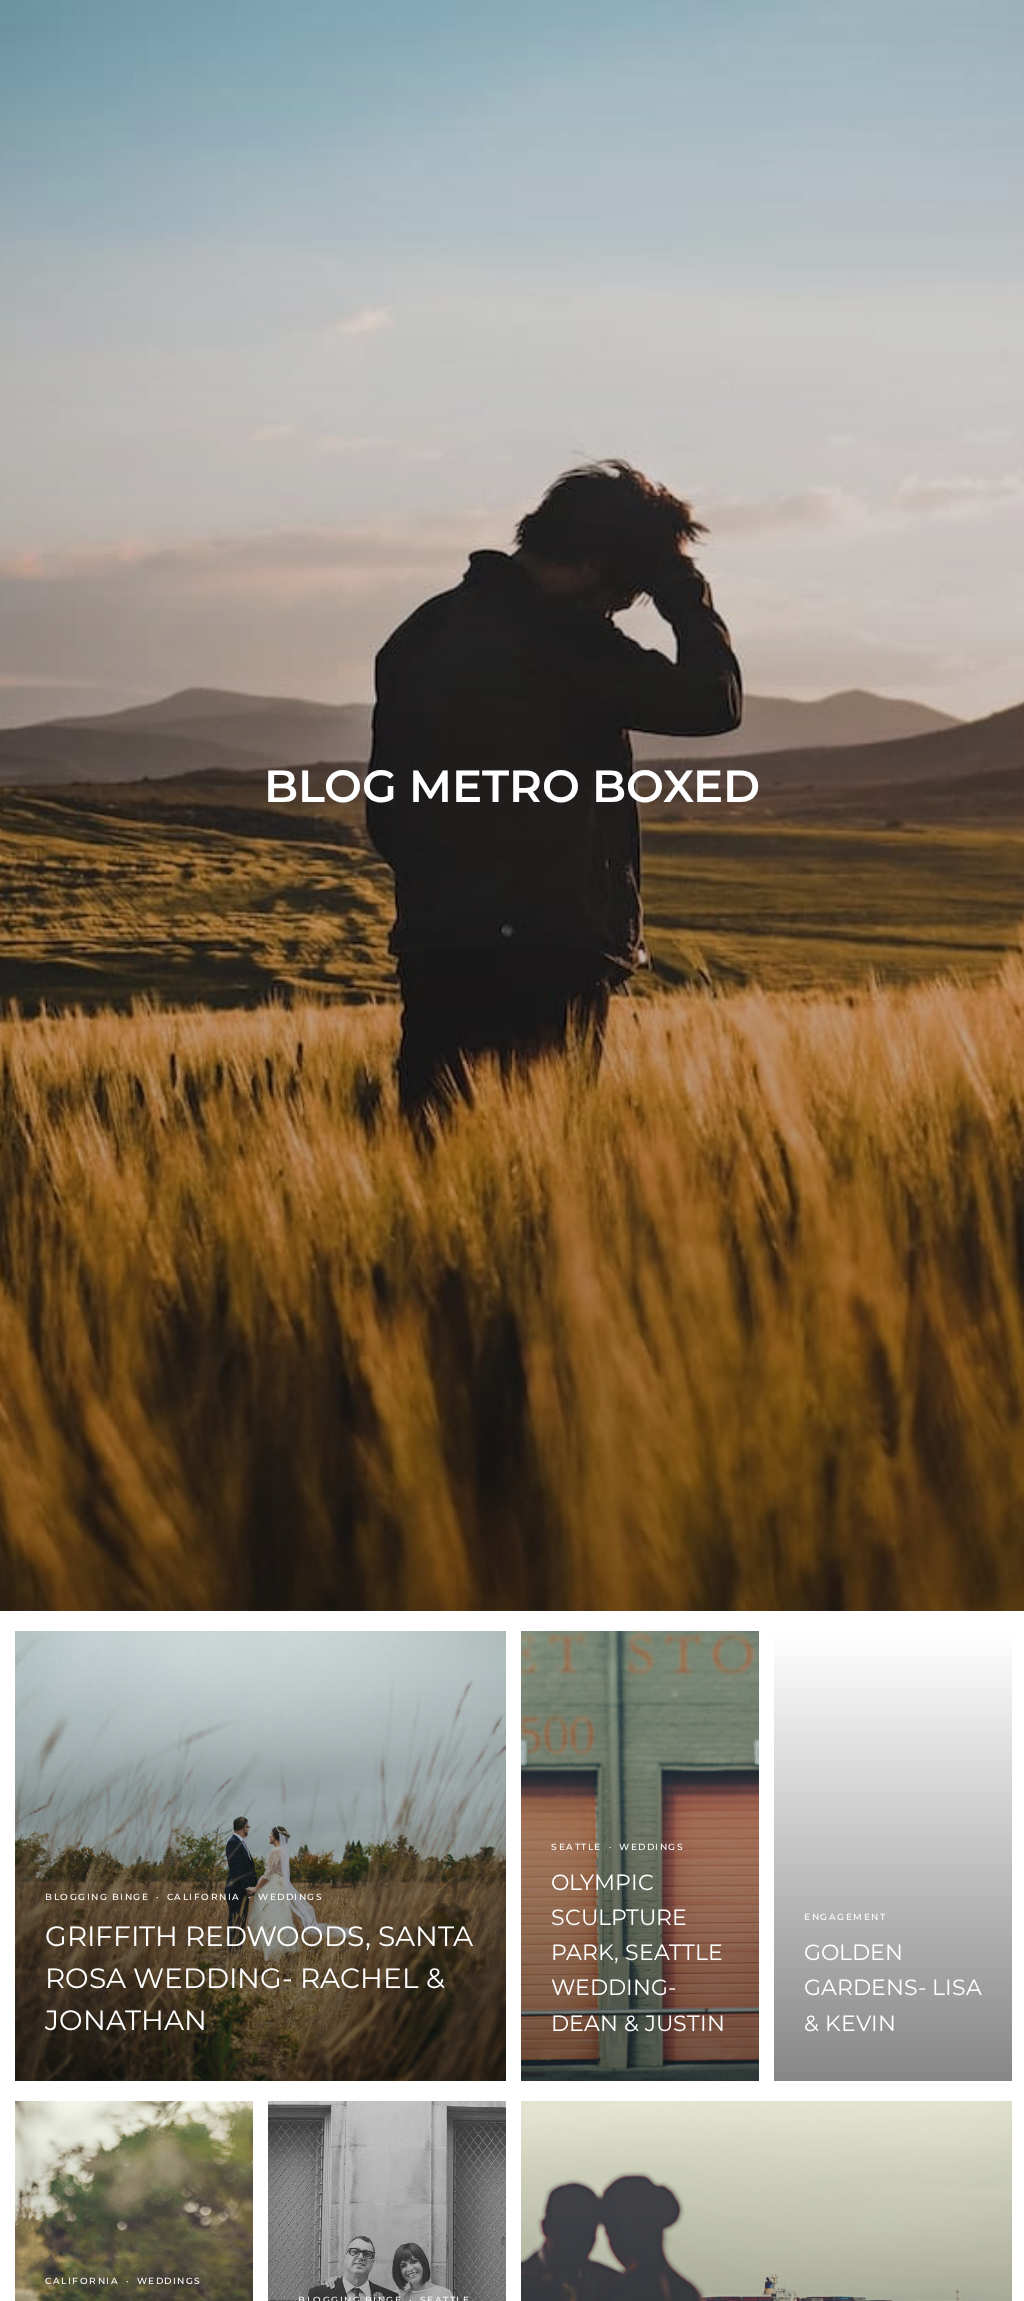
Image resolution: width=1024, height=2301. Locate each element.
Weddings (290, 1896)
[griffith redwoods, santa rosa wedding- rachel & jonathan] (260, 1856)
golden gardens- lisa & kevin (893, 1987)
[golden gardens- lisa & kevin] (893, 1856)
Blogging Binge (97, 1896)
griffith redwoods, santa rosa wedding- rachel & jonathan (259, 1978)
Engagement (845, 1916)
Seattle (576, 1846)
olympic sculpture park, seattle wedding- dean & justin (638, 1953)
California (204, 1896)
